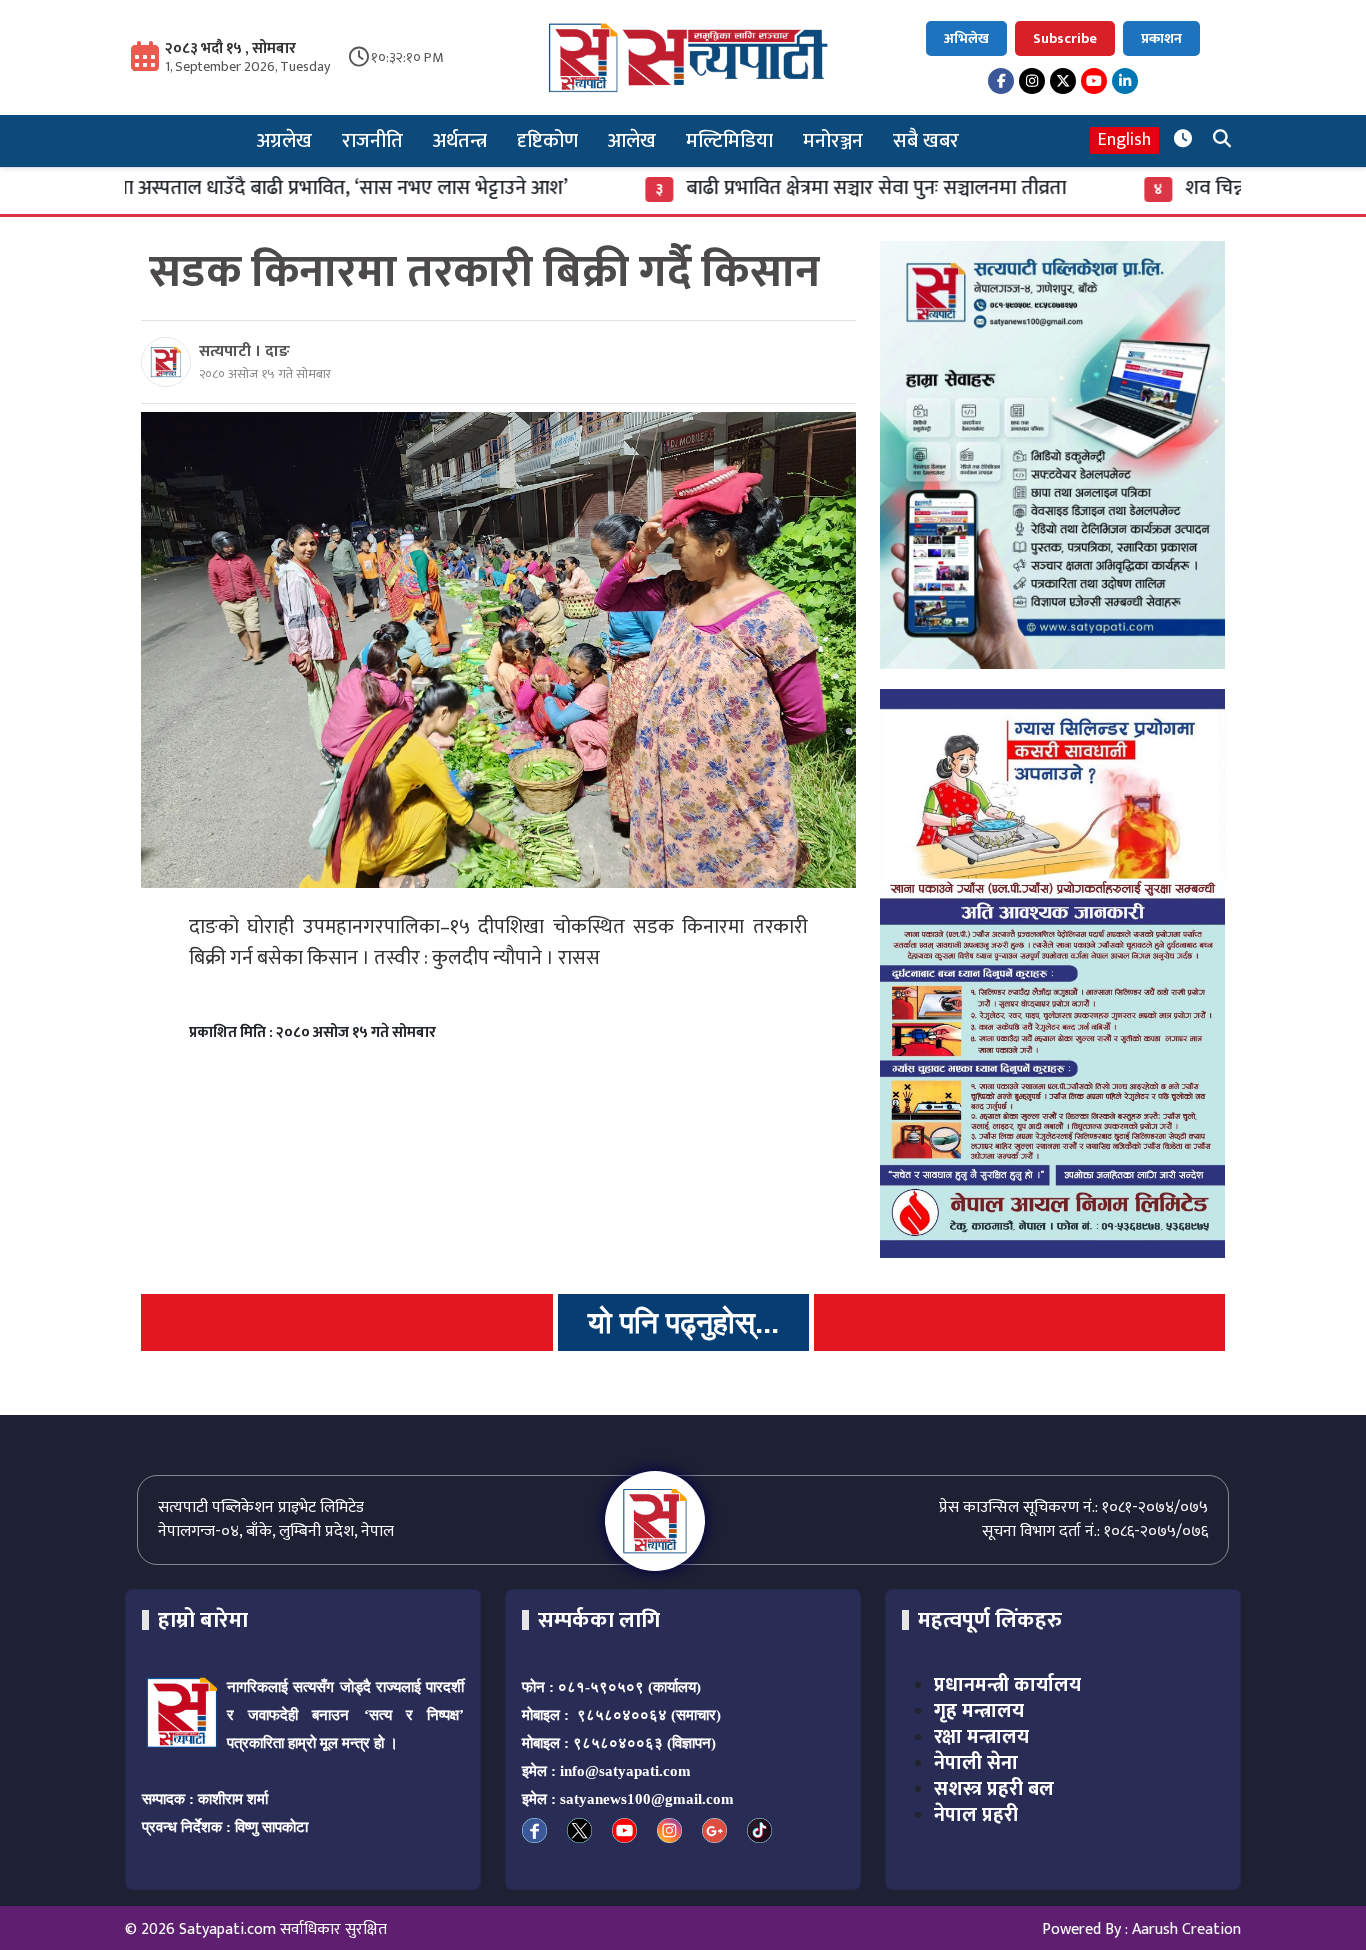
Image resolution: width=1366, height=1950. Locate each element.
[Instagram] (1032, 81)
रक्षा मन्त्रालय (981, 1737)
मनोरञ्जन (833, 141)
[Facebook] (1001, 81)
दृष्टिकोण (547, 141)
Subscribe (1065, 38)
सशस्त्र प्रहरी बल (994, 1789)
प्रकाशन (1161, 38)
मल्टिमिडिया (729, 141)
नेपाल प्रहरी (976, 1815)
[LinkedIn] (1125, 81)
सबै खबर (926, 141)
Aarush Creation (1186, 1929)
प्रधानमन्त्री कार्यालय (1007, 1685)
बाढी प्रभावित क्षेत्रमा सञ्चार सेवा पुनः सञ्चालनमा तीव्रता (807, 188)
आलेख (632, 141)
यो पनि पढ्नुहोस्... (683, 1322)
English (1124, 140)
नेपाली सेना (976, 1763)
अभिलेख (966, 38)
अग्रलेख (284, 141)
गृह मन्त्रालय (979, 1711)
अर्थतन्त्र (460, 141)
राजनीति (372, 141)
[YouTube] (1094, 81)
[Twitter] (1063, 81)
